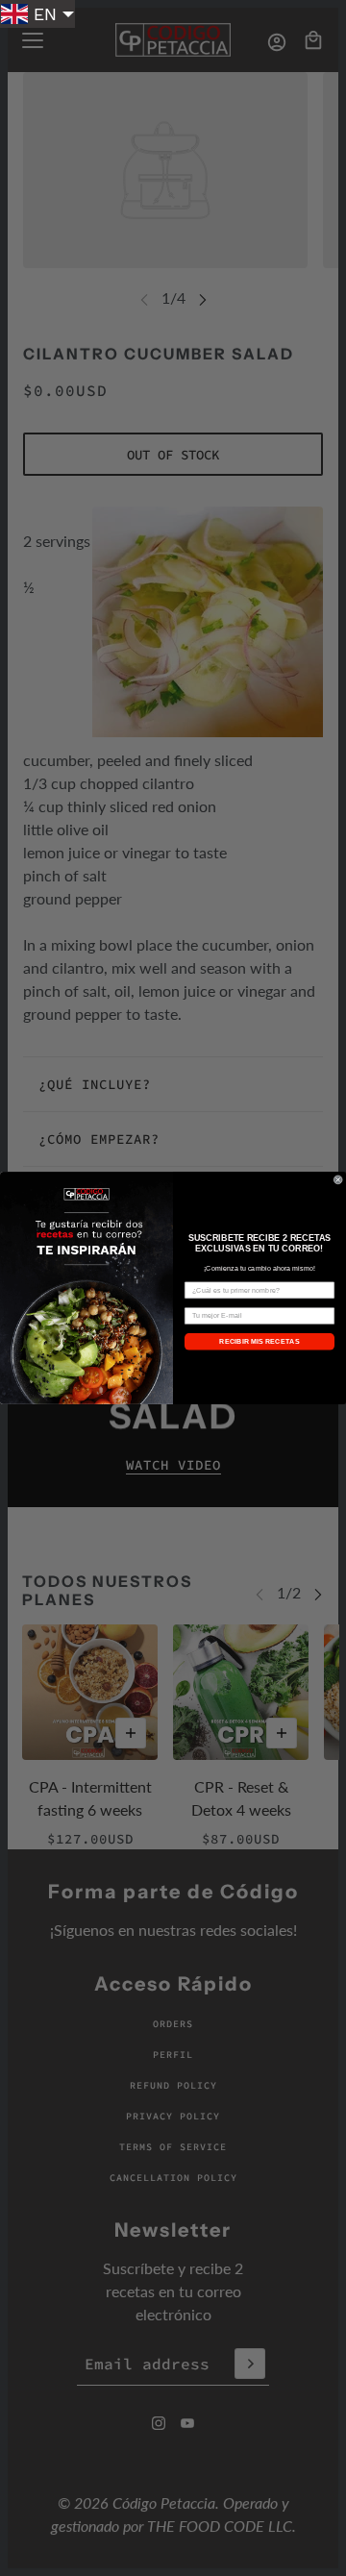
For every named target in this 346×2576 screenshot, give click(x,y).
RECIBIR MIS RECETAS (259, 1342)
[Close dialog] (338, 1180)
